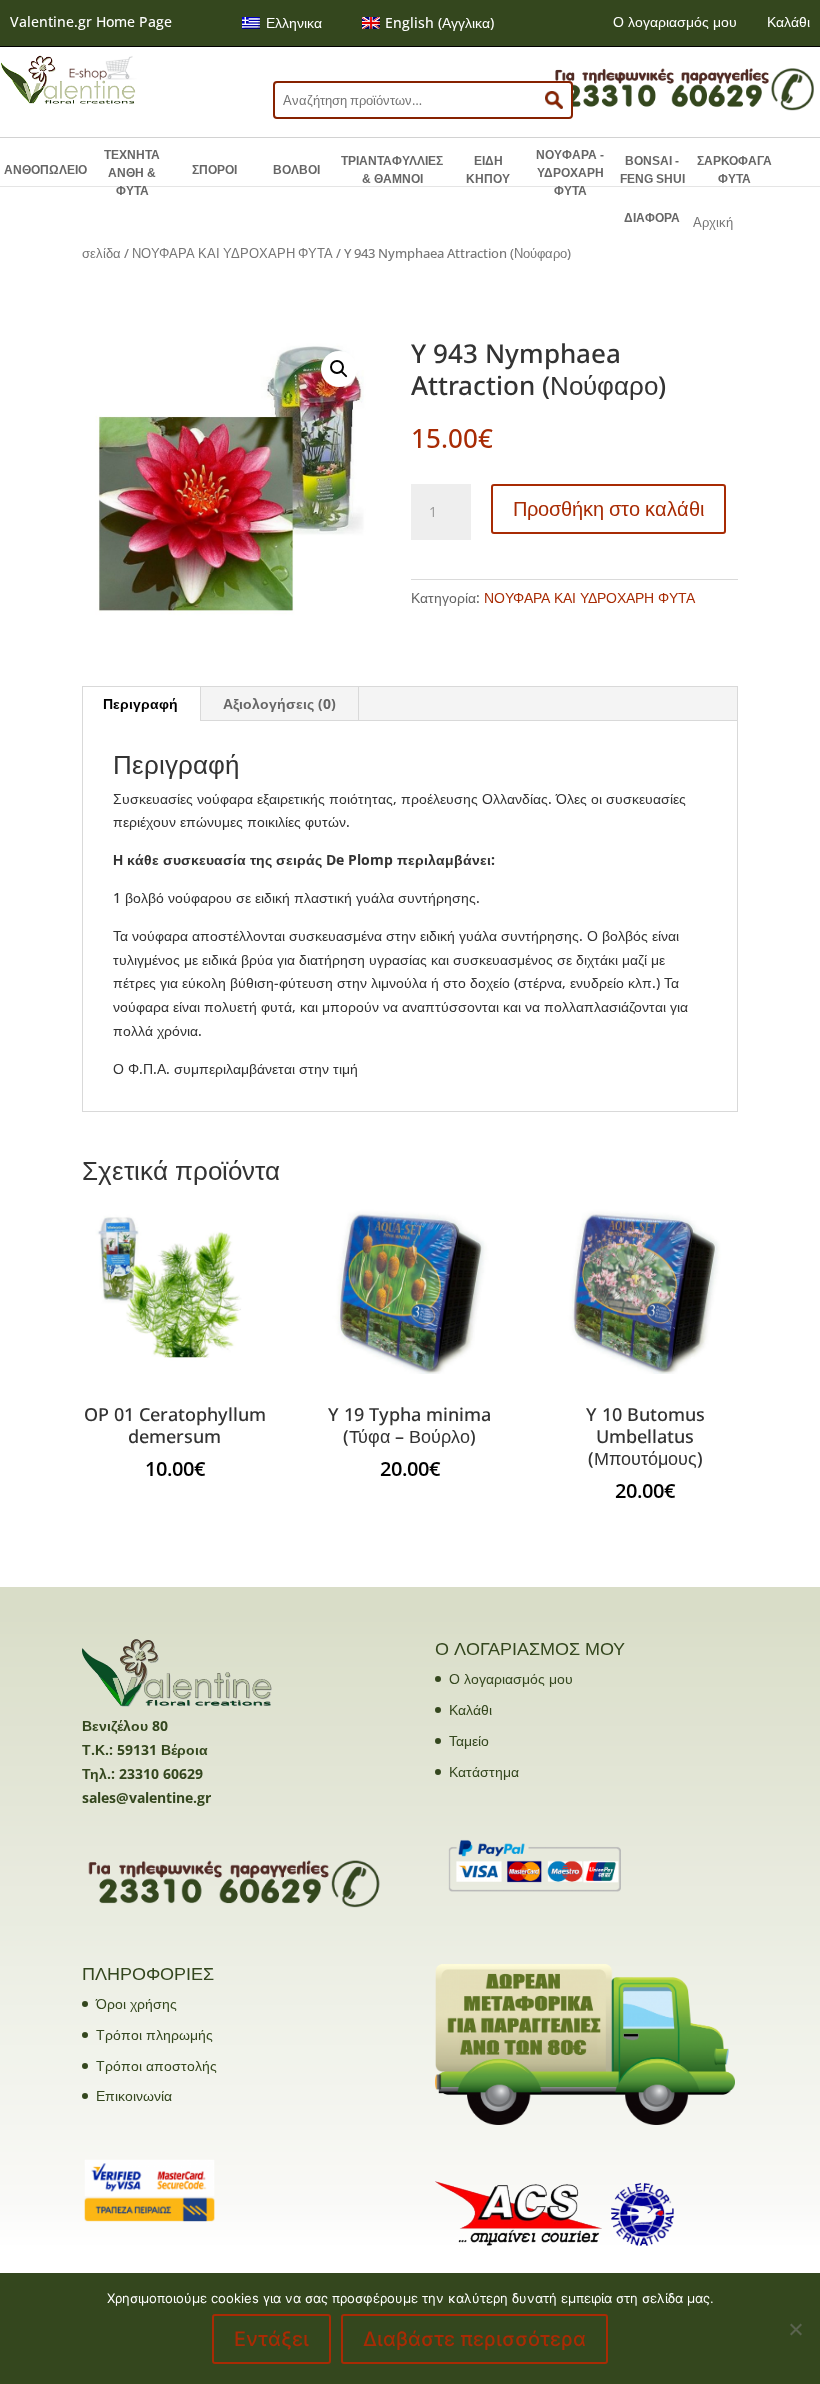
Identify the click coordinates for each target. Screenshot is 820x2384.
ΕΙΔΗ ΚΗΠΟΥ (488, 170)
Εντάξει (271, 2339)
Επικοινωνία (134, 2095)
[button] (339, 369)
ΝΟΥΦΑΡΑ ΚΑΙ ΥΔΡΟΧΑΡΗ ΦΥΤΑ (232, 253)
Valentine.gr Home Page (91, 21)
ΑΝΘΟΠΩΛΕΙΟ (45, 170)
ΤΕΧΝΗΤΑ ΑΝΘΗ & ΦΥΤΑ (132, 173)
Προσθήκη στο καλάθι (608, 508)
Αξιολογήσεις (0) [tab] (279, 703)
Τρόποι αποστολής (156, 2065)
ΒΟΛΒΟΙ (296, 170)
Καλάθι (788, 21)
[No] (795, 2329)
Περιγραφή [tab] (140, 703)
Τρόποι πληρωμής (154, 2034)
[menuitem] (282, 23)
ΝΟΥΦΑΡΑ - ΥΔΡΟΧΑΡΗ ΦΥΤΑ (570, 173)
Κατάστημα (484, 1771)
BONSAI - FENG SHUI (652, 170)
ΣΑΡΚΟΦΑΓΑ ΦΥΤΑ (734, 170)
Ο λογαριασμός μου (675, 21)
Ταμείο (469, 1740)
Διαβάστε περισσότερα (474, 2339)
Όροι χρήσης (136, 2003)
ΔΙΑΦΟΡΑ (652, 218)
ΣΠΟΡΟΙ (214, 170)
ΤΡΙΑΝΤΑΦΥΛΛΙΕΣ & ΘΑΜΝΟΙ (392, 170)
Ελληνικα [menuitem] (294, 22)
